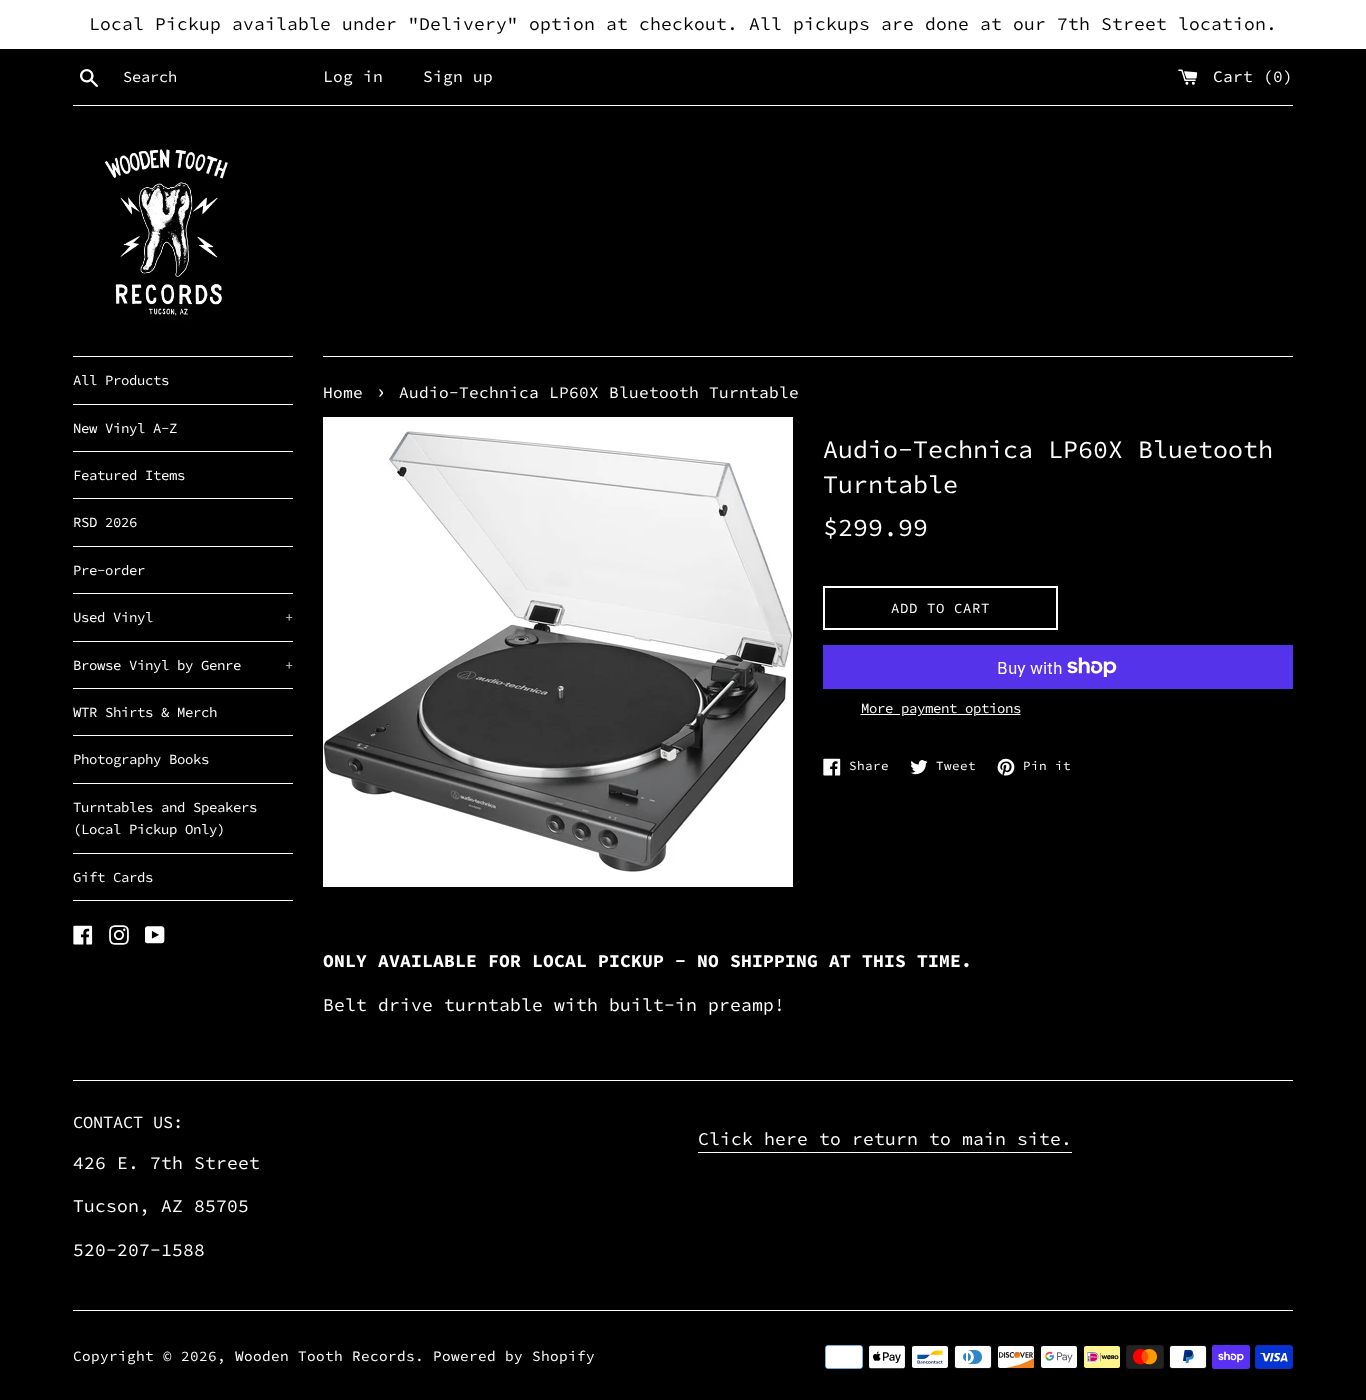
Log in (353, 76)
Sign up (458, 76)
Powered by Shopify (514, 1356)
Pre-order (109, 570)
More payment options (941, 708)
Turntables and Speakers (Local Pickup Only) (165, 818)
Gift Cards (113, 877)
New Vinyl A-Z (125, 428)
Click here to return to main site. (885, 1138)
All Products (121, 380)
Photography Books (141, 759)
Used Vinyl (183, 617)
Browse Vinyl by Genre (183, 665)
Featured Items (129, 475)
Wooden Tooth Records (325, 1356)
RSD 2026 (105, 522)
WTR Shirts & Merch (145, 712)
